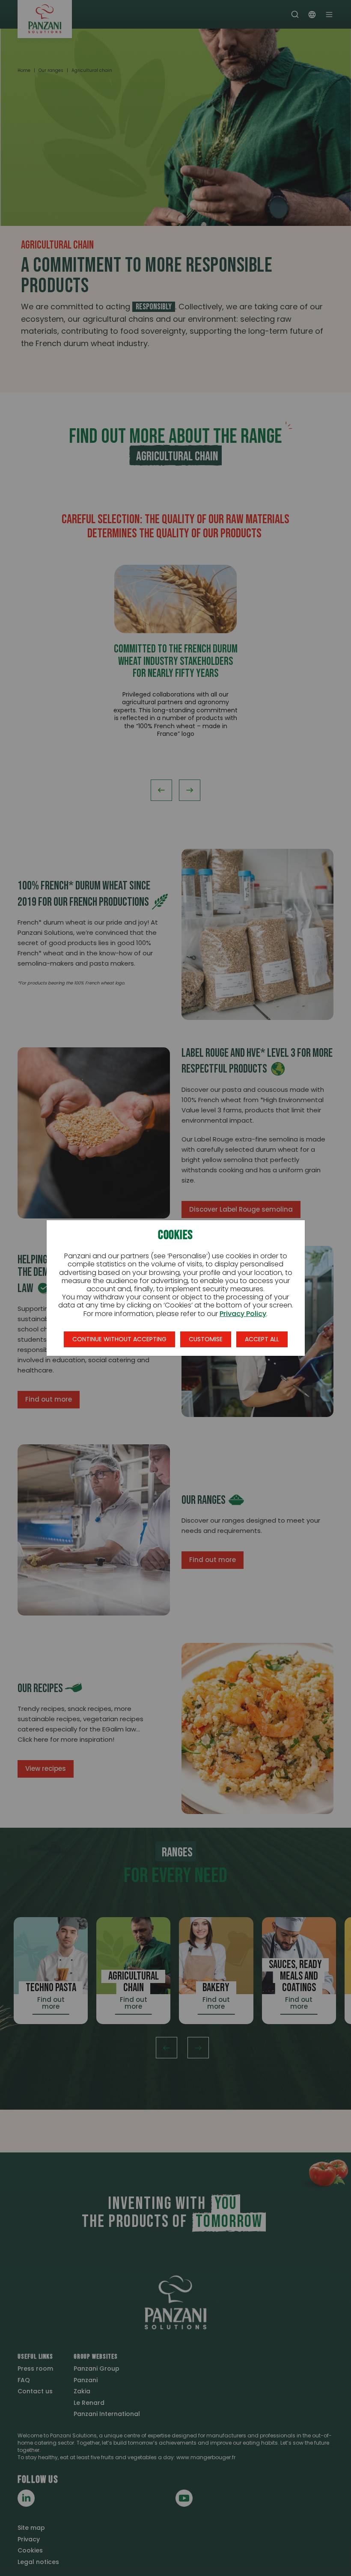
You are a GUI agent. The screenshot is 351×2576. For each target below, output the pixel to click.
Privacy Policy (243, 1314)
